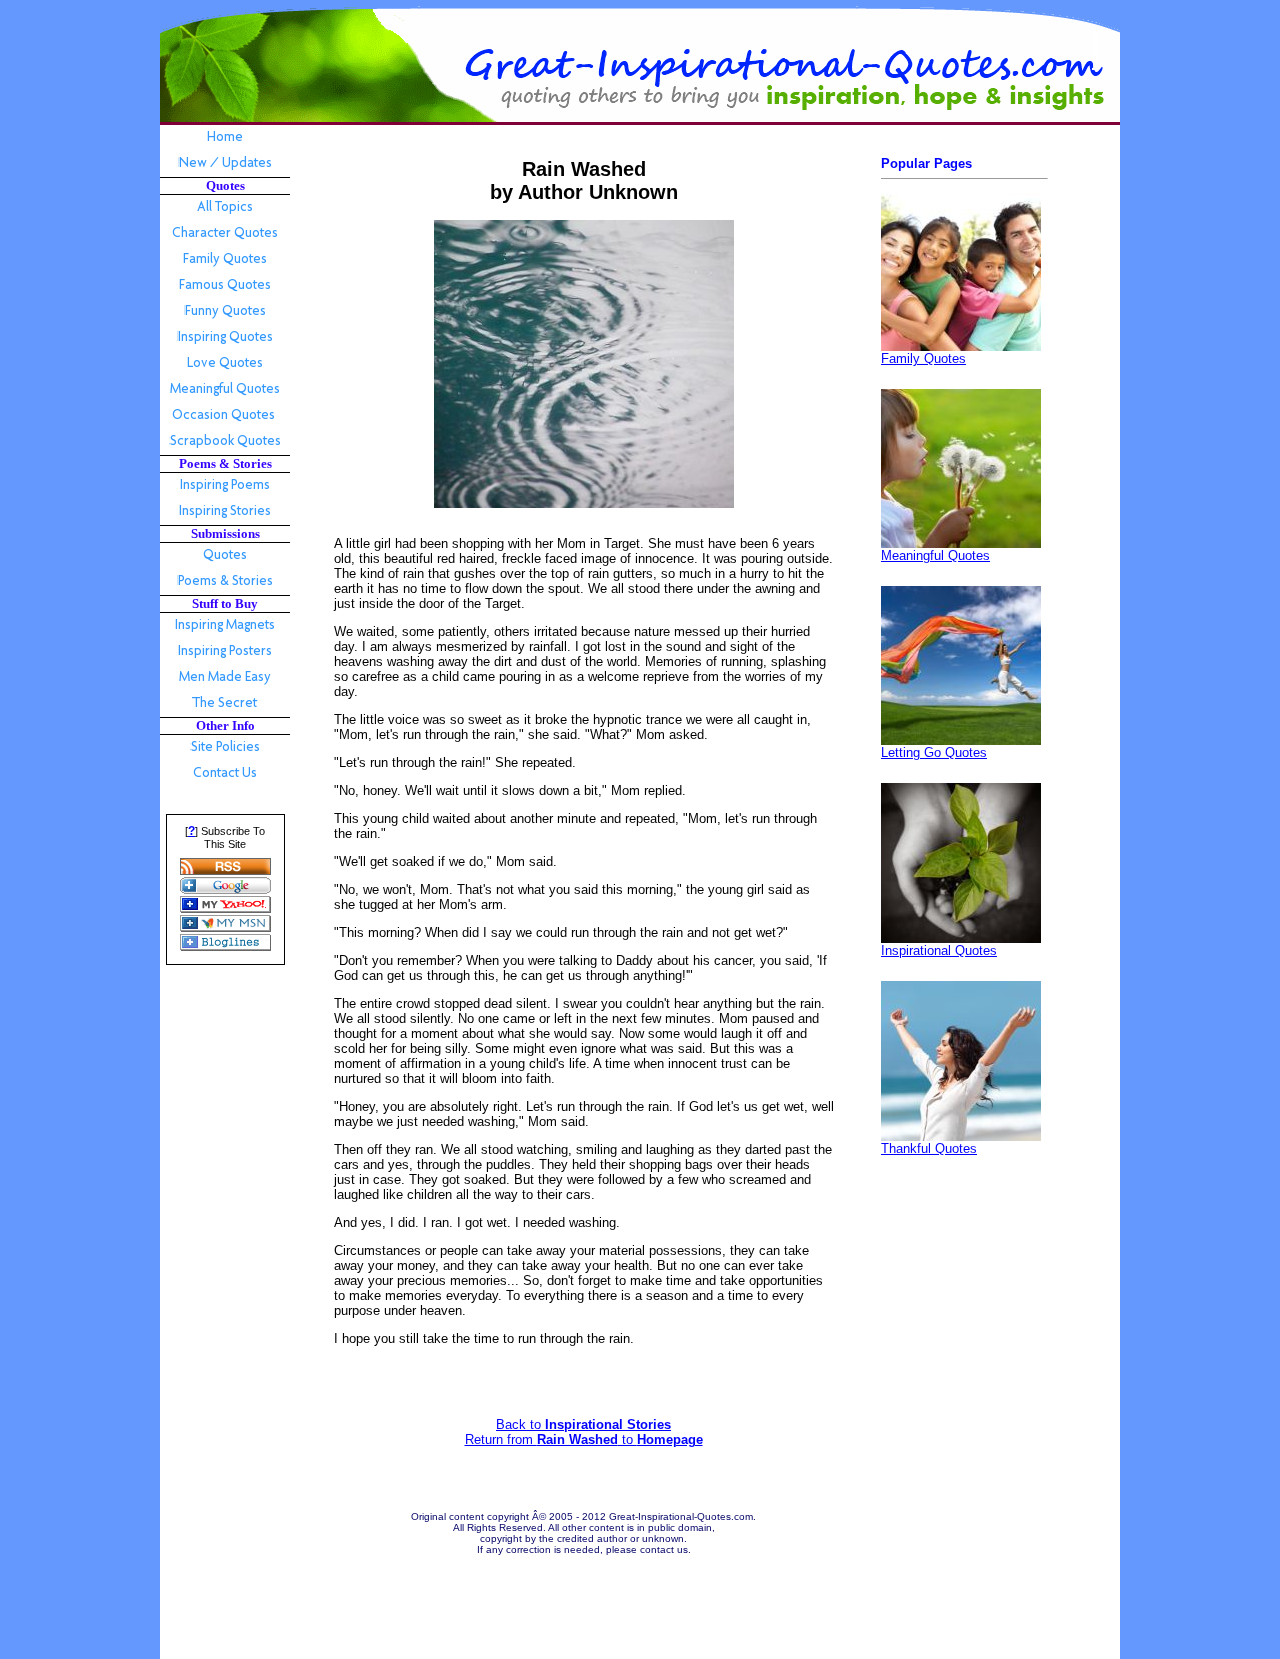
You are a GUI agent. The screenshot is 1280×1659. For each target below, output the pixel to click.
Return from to (584, 1439)
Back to (583, 1424)
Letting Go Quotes (934, 752)
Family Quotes (923, 358)
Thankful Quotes (929, 1148)
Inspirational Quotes (939, 950)
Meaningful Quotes (935, 555)
